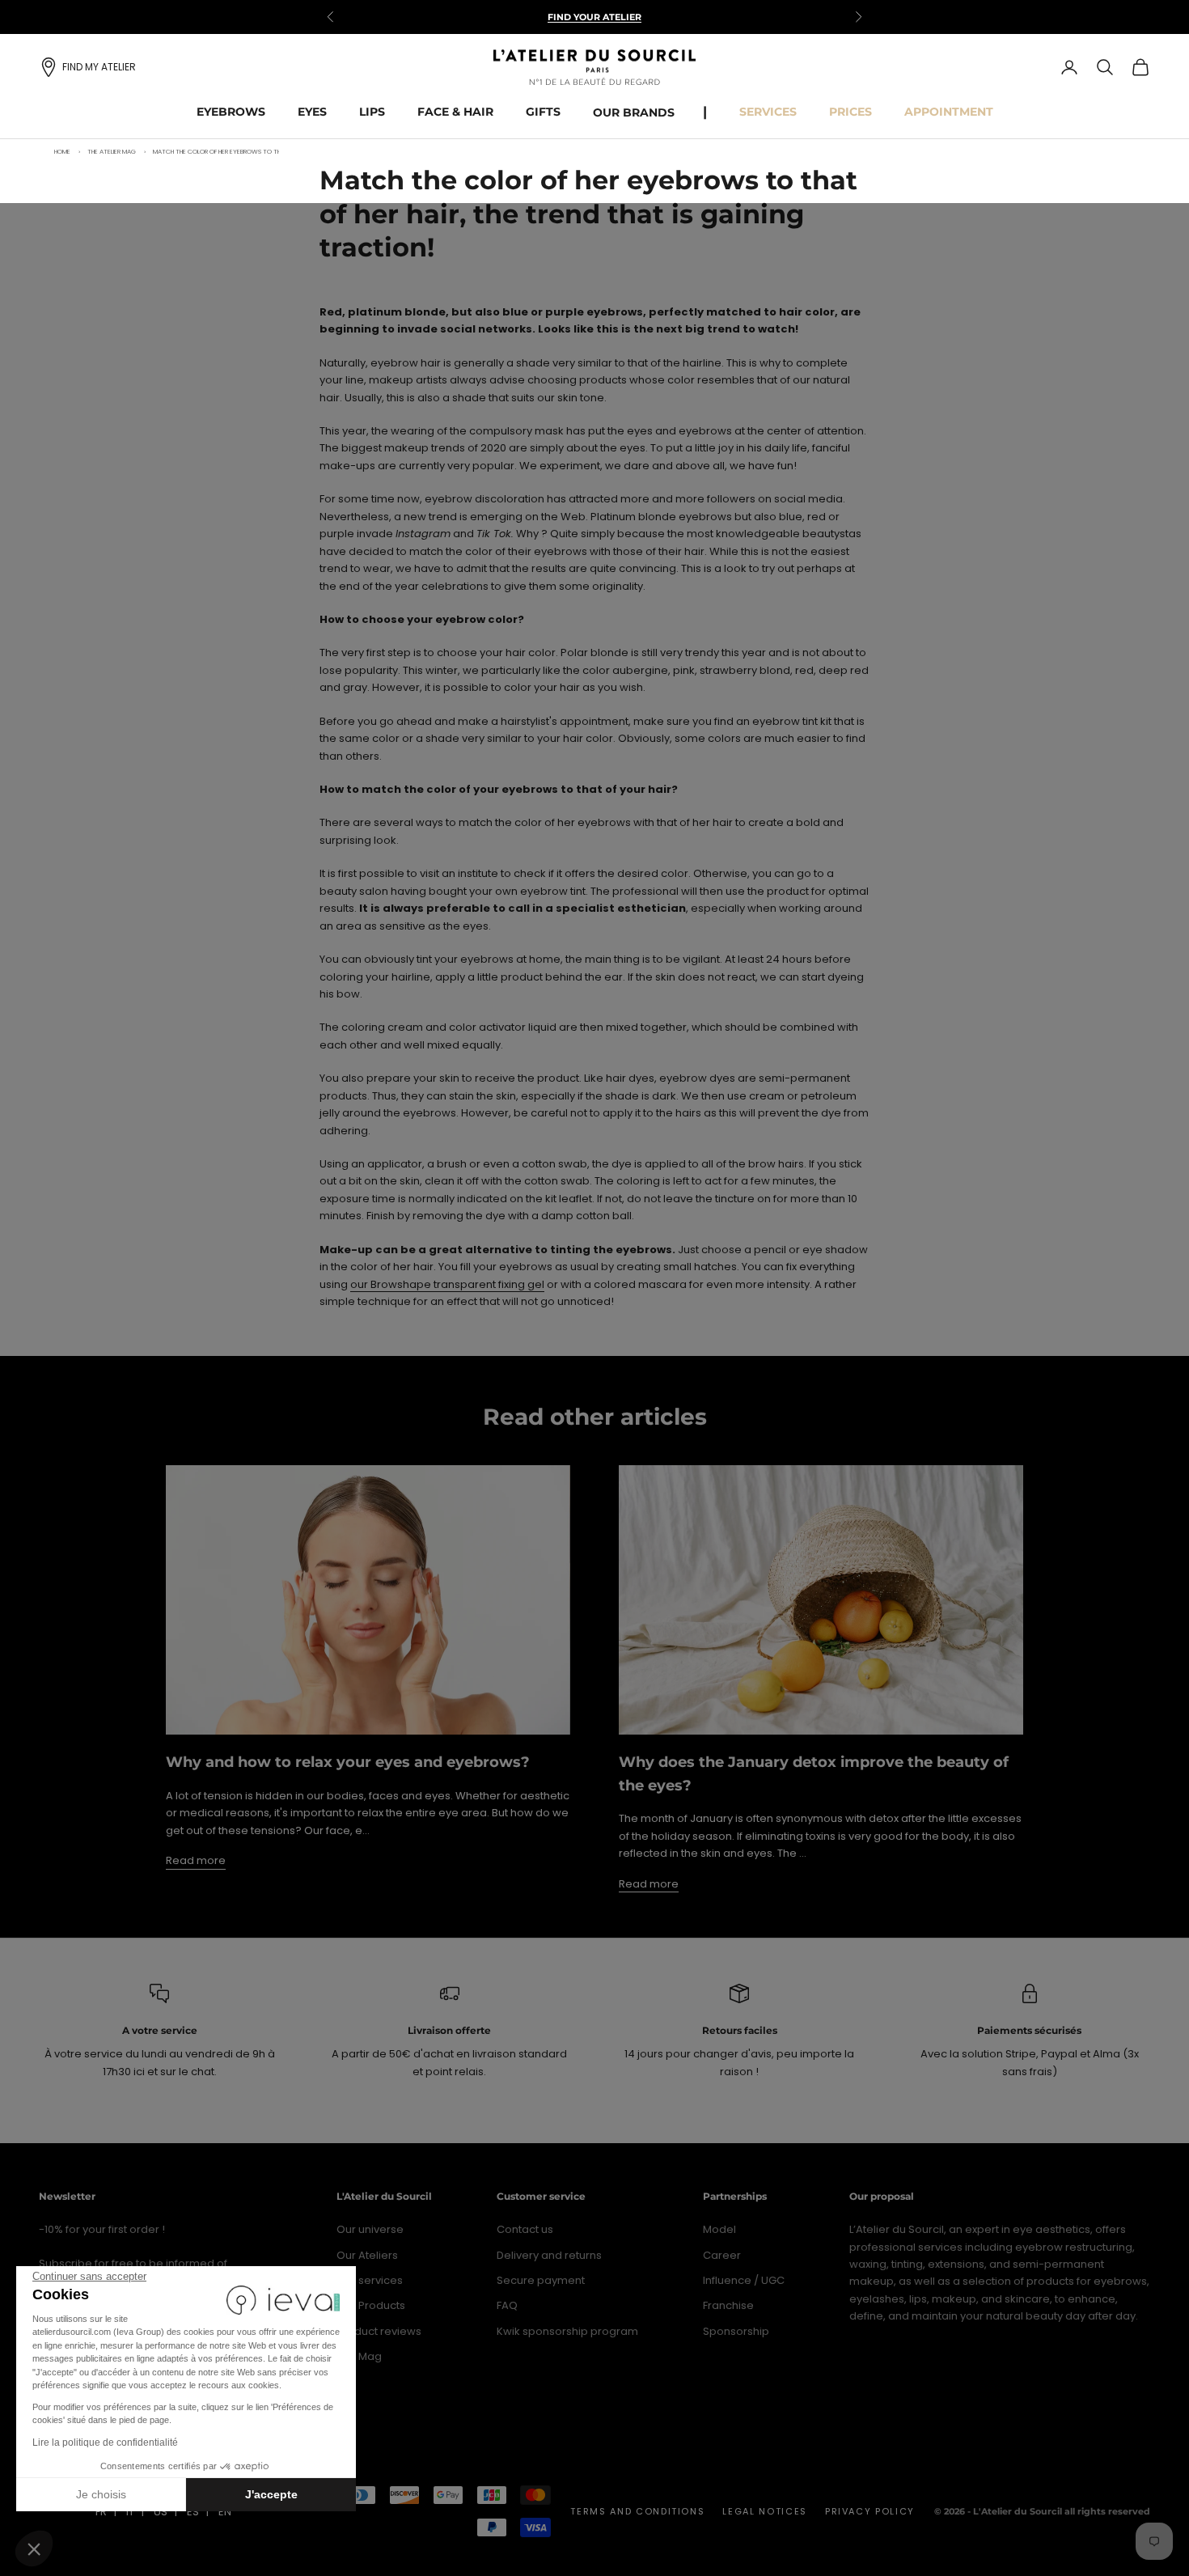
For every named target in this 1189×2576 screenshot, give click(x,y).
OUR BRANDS (634, 112)
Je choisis (101, 2494)
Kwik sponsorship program (567, 2331)
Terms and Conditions (637, 2511)
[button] (34, 2548)
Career (722, 2255)
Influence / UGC (744, 2280)
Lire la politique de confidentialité (105, 2443)
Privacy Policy (870, 2511)
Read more (196, 1860)
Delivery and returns (549, 2255)
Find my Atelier (99, 67)
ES (193, 2512)
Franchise (728, 2305)
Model (719, 2229)
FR (101, 2512)
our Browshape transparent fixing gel (447, 1284)
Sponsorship (736, 2331)
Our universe (370, 2229)
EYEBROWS (231, 112)
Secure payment (541, 2280)
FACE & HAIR (455, 112)
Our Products (371, 2305)
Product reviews (379, 2331)
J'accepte (271, 2494)
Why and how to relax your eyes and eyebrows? (348, 1762)
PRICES (850, 112)
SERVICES (768, 112)
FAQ (507, 2305)
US (161, 2512)
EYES (312, 112)
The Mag (359, 2356)
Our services (370, 2280)
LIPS (372, 112)
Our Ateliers (367, 2255)
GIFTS (543, 112)
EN (225, 2512)
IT (130, 2512)
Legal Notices (764, 2511)
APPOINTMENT (949, 112)
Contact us (525, 2229)
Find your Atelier (594, 17)
